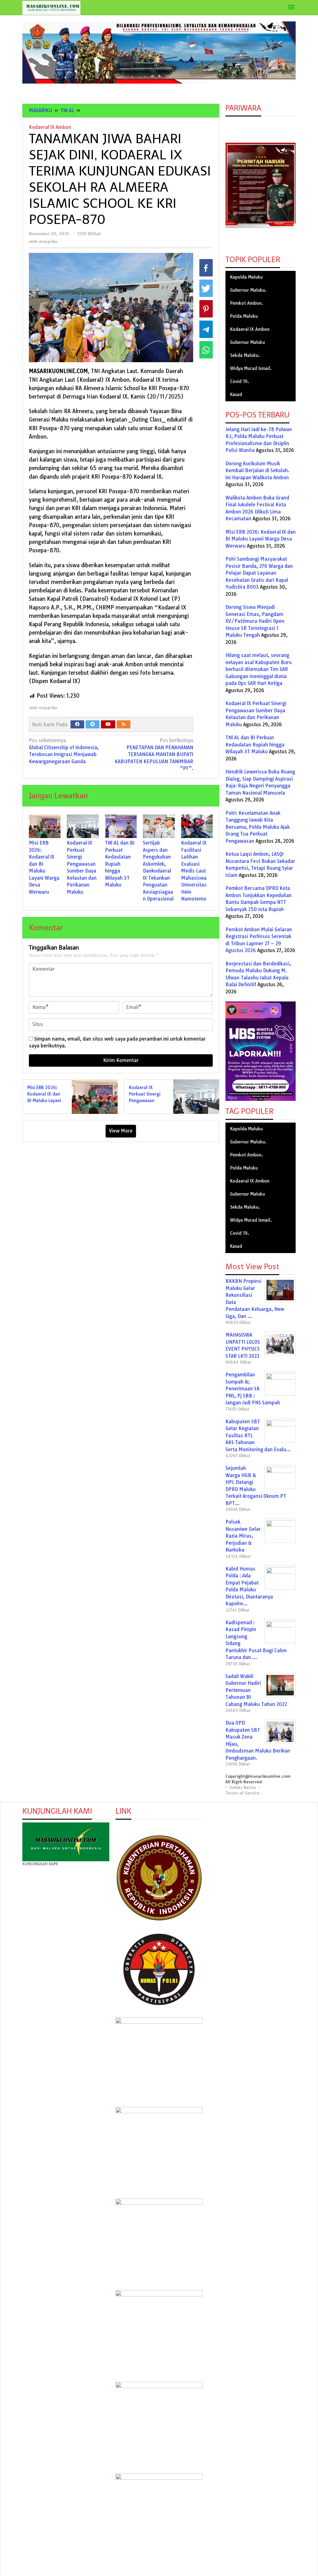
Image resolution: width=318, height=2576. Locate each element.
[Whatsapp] (206, 350)
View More (121, 1131)
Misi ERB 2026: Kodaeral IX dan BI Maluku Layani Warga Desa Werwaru (44, 1101)
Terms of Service (243, 1793)
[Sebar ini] (206, 268)
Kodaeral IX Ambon (50, 127)
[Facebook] (77, 724)
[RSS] (124, 724)
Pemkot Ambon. (247, 303)
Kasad (236, 394)
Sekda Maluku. (245, 355)
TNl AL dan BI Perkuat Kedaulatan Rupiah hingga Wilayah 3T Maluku (120, 864)
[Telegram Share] (206, 329)
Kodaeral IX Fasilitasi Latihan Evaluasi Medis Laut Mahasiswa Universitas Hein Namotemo (194, 871)
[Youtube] (108, 724)
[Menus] (291, 8)
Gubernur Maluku (248, 342)
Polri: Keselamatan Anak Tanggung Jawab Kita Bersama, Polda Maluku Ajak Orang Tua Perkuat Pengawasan (258, 827)
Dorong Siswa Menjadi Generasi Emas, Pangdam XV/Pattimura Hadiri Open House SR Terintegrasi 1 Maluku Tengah (255, 621)
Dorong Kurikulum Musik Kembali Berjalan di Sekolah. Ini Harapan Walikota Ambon (257, 471)
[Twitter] (93, 724)
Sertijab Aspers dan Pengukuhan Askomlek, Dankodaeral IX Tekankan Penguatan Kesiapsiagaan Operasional (158, 871)
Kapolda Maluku (246, 277)
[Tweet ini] (206, 288)
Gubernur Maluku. (248, 290)
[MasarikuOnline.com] (51, 8)
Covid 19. (240, 381)
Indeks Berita (243, 1787)
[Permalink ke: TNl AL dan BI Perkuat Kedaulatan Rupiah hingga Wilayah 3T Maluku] (121, 826)
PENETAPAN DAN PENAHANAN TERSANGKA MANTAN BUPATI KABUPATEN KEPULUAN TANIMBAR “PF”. (154, 754)
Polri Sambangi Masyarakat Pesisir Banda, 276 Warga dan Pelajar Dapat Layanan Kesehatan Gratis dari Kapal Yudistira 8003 (259, 573)
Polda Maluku (244, 316)
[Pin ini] (206, 309)
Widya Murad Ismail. (251, 368)
